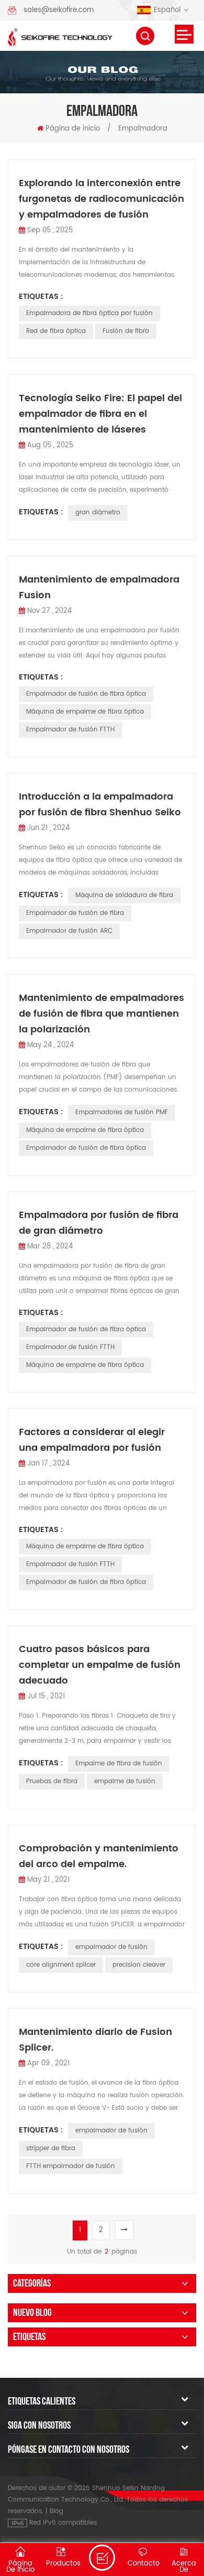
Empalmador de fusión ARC (69, 931)
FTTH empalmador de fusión (71, 2166)
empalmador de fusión (111, 1947)
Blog (56, 2511)
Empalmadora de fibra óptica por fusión (89, 313)
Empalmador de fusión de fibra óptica (86, 694)
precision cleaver (139, 1965)
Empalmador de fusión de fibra (75, 913)
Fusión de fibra (126, 331)
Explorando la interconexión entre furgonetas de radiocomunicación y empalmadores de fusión (101, 199)
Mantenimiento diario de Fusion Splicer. (95, 2040)
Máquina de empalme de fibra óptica (85, 712)
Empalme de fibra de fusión (119, 1764)
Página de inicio (73, 129)
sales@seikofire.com (59, 10)
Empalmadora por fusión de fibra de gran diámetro (99, 1223)
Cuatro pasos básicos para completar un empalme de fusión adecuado (100, 1665)
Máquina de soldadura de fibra (124, 895)
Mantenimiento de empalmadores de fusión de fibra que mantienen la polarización (101, 1014)
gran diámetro (98, 513)
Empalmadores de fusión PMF (122, 1112)
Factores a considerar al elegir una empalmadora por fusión (92, 1440)
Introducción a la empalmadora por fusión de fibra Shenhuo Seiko (100, 805)
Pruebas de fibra (52, 1781)
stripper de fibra (51, 2148)
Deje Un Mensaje (102, 2558)
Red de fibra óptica (56, 331)
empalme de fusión (125, 1781)
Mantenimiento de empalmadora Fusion (99, 588)
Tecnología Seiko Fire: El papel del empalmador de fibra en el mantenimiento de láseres (100, 414)
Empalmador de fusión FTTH (70, 730)
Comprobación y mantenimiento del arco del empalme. (99, 1856)
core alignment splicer (61, 1965)
